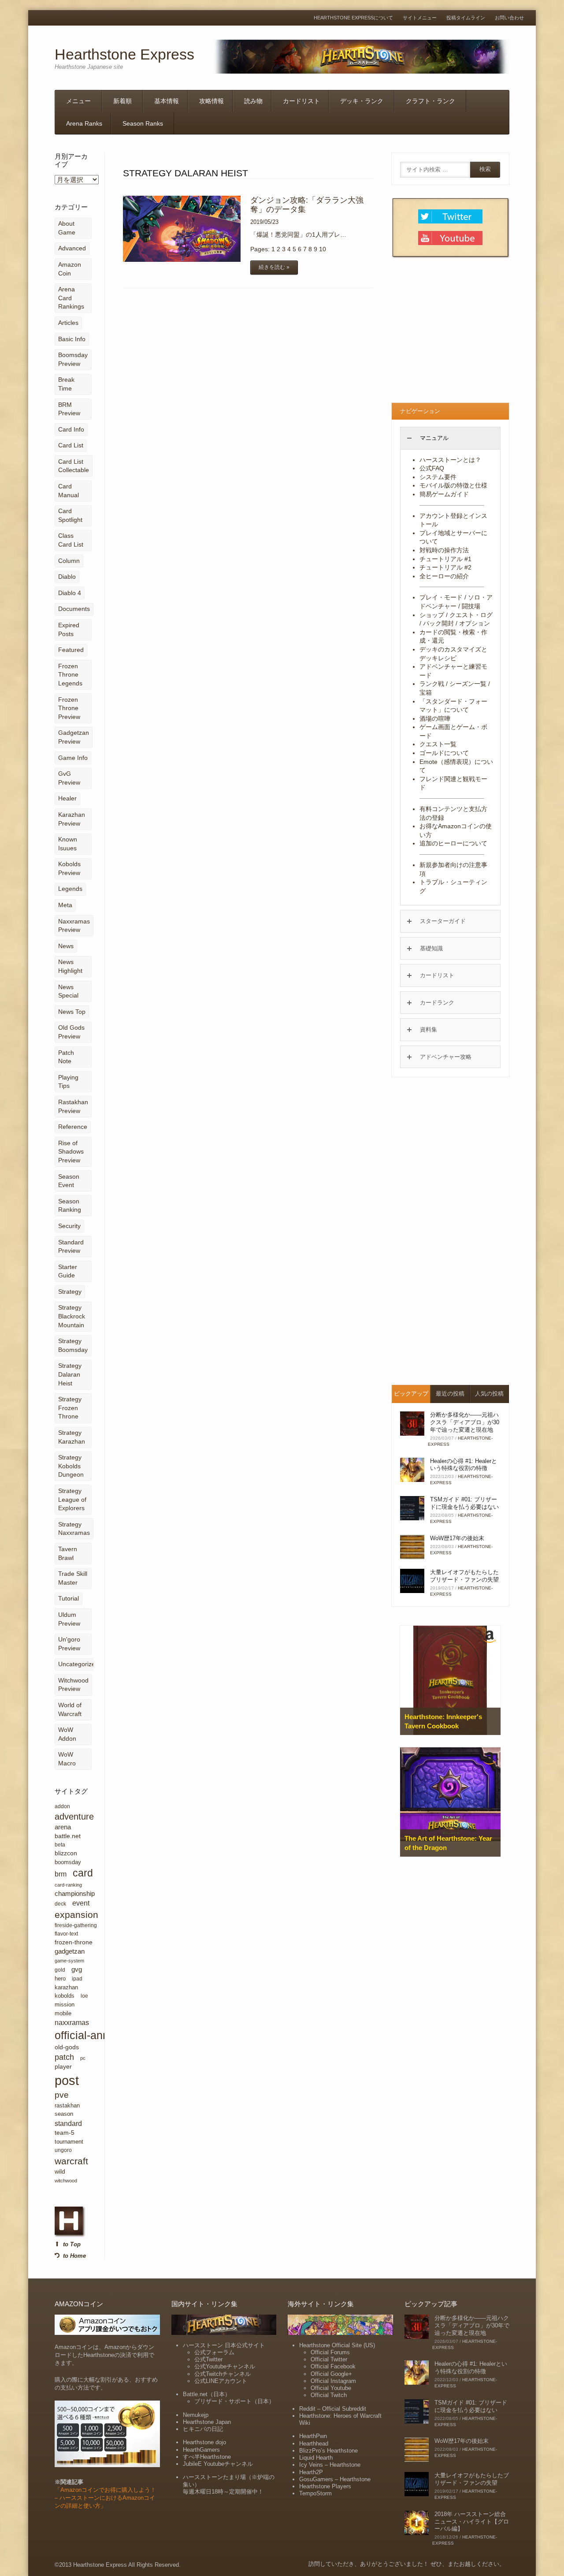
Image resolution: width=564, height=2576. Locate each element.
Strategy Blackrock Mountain (72, 1316)
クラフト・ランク (430, 101)
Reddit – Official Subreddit (333, 2409)
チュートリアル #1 (445, 559)
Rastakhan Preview (73, 1106)
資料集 (429, 1029)
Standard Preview (71, 1247)
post (67, 2080)
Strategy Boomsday (73, 1345)
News (66, 946)
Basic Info (72, 339)
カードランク (437, 1003)
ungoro (63, 2150)
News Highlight (70, 966)
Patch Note (66, 1057)
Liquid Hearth (316, 2458)
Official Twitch (329, 2395)
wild (60, 2171)
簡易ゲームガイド (444, 494)
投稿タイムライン (466, 18)
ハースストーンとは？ (450, 460)
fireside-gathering (76, 1925)
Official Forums (330, 2352)
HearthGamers (201, 2450)
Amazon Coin (70, 269)
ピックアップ (411, 1394)
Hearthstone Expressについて (353, 18)
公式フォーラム (214, 2352)
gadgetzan (70, 1951)
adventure (74, 1817)
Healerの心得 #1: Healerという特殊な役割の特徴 (464, 1465)
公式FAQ (432, 468)
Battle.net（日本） (207, 2394)
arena (63, 1827)
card (83, 1873)
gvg (77, 1969)
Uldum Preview (69, 1619)
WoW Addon (67, 1734)
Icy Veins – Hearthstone (330, 2465)
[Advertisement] (450, 332)
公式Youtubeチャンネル (225, 2366)
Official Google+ (331, 2374)
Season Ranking (70, 1206)
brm (61, 1874)
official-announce (97, 2035)
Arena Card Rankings (71, 298)
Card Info (71, 429)
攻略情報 (211, 101)
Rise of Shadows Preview (71, 1152)
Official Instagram (333, 2381)
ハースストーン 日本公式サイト (224, 2345)
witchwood (66, 2181)
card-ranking (68, 1885)
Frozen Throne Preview (69, 708)
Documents (74, 609)
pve (62, 2095)
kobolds (65, 1996)
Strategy (70, 1292)
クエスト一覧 (438, 744)
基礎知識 (431, 948)
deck (60, 1904)
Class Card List (71, 540)
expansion (76, 1915)
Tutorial (69, 1598)
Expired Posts (69, 629)
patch (64, 2057)
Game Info (73, 758)
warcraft (71, 2161)
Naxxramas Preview (74, 926)
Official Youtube (331, 2388)
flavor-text (66, 1934)
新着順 (122, 101)
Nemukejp (196, 2415)
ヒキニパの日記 (203, 2429)
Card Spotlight (70, 515)
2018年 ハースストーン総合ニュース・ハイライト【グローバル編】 (472, 2522)
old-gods (67, 2047)
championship (75, 1893)
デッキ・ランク (362, 101)
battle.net (68, 1836)
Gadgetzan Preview (74, 737)
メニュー (78, 101)
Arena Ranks (84, 123)
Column (69, 561)
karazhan (66, 1987)
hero (60, 1979)
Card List (71, 445)
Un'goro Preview (69, 1644)
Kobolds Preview (69, 868)
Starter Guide (68, 1271)
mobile (63, 2013)
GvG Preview (69, 778)
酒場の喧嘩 (435, 718)
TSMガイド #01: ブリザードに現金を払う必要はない (464, 1503)
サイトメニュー (420, 18)
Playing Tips (68, 1082)
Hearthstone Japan (207, 2422)
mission (65, 2005)
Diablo (67, 577)
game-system (69, 1961)
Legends (70, 889)
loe (84, 1996)
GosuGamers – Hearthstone (335, 2479)
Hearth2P (311, 2472)
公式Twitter (208, 2359)
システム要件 (438, 477)
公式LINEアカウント (221, 2381)
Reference (73, 1127)
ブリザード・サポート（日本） (234, 2401)
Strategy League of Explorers (72, 1499)
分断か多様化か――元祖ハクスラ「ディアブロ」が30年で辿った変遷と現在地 (465, 1422)
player (63, 2066)
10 (323, 249)
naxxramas (72, 2022)
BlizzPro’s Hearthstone (328, 2451)
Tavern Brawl (68, 1553)
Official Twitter (329, 2359)
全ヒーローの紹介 (444, 576)
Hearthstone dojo (204, 2442)
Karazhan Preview (72, 819)
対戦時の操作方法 (444, 550)
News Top (72, 1012)
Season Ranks (143, 123)
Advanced (72, 248)
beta (60, 1845)
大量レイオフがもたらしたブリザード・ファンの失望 (464, 1576)
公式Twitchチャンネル (223, 2374)
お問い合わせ (509, 18)
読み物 (253, 101)
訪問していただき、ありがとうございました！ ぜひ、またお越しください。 (407, 2564)
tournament (69, 2142)
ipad (77, 1979)
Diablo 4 (70, 593)
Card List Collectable (74, 466)
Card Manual (69, 491)
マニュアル (434, 438)
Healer (67, 798)
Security (69, 1226)
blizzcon (66, 1853)
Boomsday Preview (73, 359)
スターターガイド (443, 921)
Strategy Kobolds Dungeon (71, 1466)
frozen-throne (74, 1942)
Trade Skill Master (73, 1578)
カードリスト (301, 101)
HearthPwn (313, 2436)
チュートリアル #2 (445, 567)
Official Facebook (333, 2366)
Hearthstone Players (325, 2486)
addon (62, 1806)
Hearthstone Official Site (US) (337, 2345)
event (81, 1903)
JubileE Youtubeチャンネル (218, 2464)
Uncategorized (78, 1664)
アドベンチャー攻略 (446, 1057)
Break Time (66, 384)
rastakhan (67, 2105)
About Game (67, 228)
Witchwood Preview (73, 1685)
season (64, 2114)
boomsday (68, 1862)
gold (60, 1970)
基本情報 (167, 101)
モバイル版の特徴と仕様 (453, 485)
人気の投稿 (489, 1394)
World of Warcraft (70, 1709)
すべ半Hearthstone (207, 2457)
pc (83, 2058)
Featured (71, 650)
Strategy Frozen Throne (70, 1408)
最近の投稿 (450, 1394)
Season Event (69, 1181)
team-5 (65, 2133)
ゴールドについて (444, 753)
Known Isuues (68, 844)
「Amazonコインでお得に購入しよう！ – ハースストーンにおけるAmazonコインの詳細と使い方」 (105, 2498)
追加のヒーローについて (453, 843)
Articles (68, 323)
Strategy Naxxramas (74, 1529)
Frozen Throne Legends (70, 675)
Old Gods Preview (71, 1032)
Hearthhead (314, 2444)
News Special (68, 991)
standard (68, 2123)
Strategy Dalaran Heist (70, 1374)
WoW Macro (67, 1759)
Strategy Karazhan (72, 1437)
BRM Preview (69, 409)
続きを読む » (274, 267)
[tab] (450, 438)
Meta (65, 905)
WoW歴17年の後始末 (457, 1538)
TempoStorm (315, 2493)
